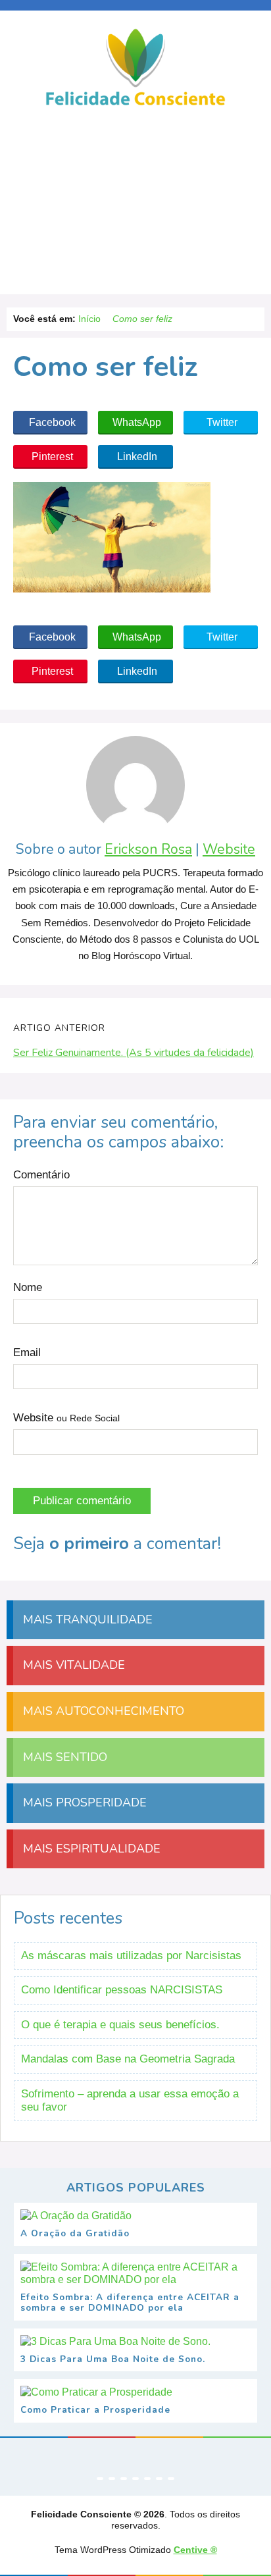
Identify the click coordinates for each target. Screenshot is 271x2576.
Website (229, 850)
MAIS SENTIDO (63, 1757)
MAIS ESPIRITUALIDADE (90, 1849)
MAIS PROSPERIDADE (83, 1802)
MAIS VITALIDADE (72, 1665)
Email (27, 1353)
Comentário (41, 1175)
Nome (28, 1287)
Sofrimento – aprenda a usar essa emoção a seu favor (130, 2100)
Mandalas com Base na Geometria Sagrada (128, 2059)
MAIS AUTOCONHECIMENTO (102, 1711)
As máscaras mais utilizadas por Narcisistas (131, 1956)
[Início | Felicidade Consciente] (135, 104)
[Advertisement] (135, 205)
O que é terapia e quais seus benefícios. (120, 2025)
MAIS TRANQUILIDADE (86, 1619)
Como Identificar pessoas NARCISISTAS (122, 1990)
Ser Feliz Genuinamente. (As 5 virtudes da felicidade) (134, 1053)
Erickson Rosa (148, 850)
